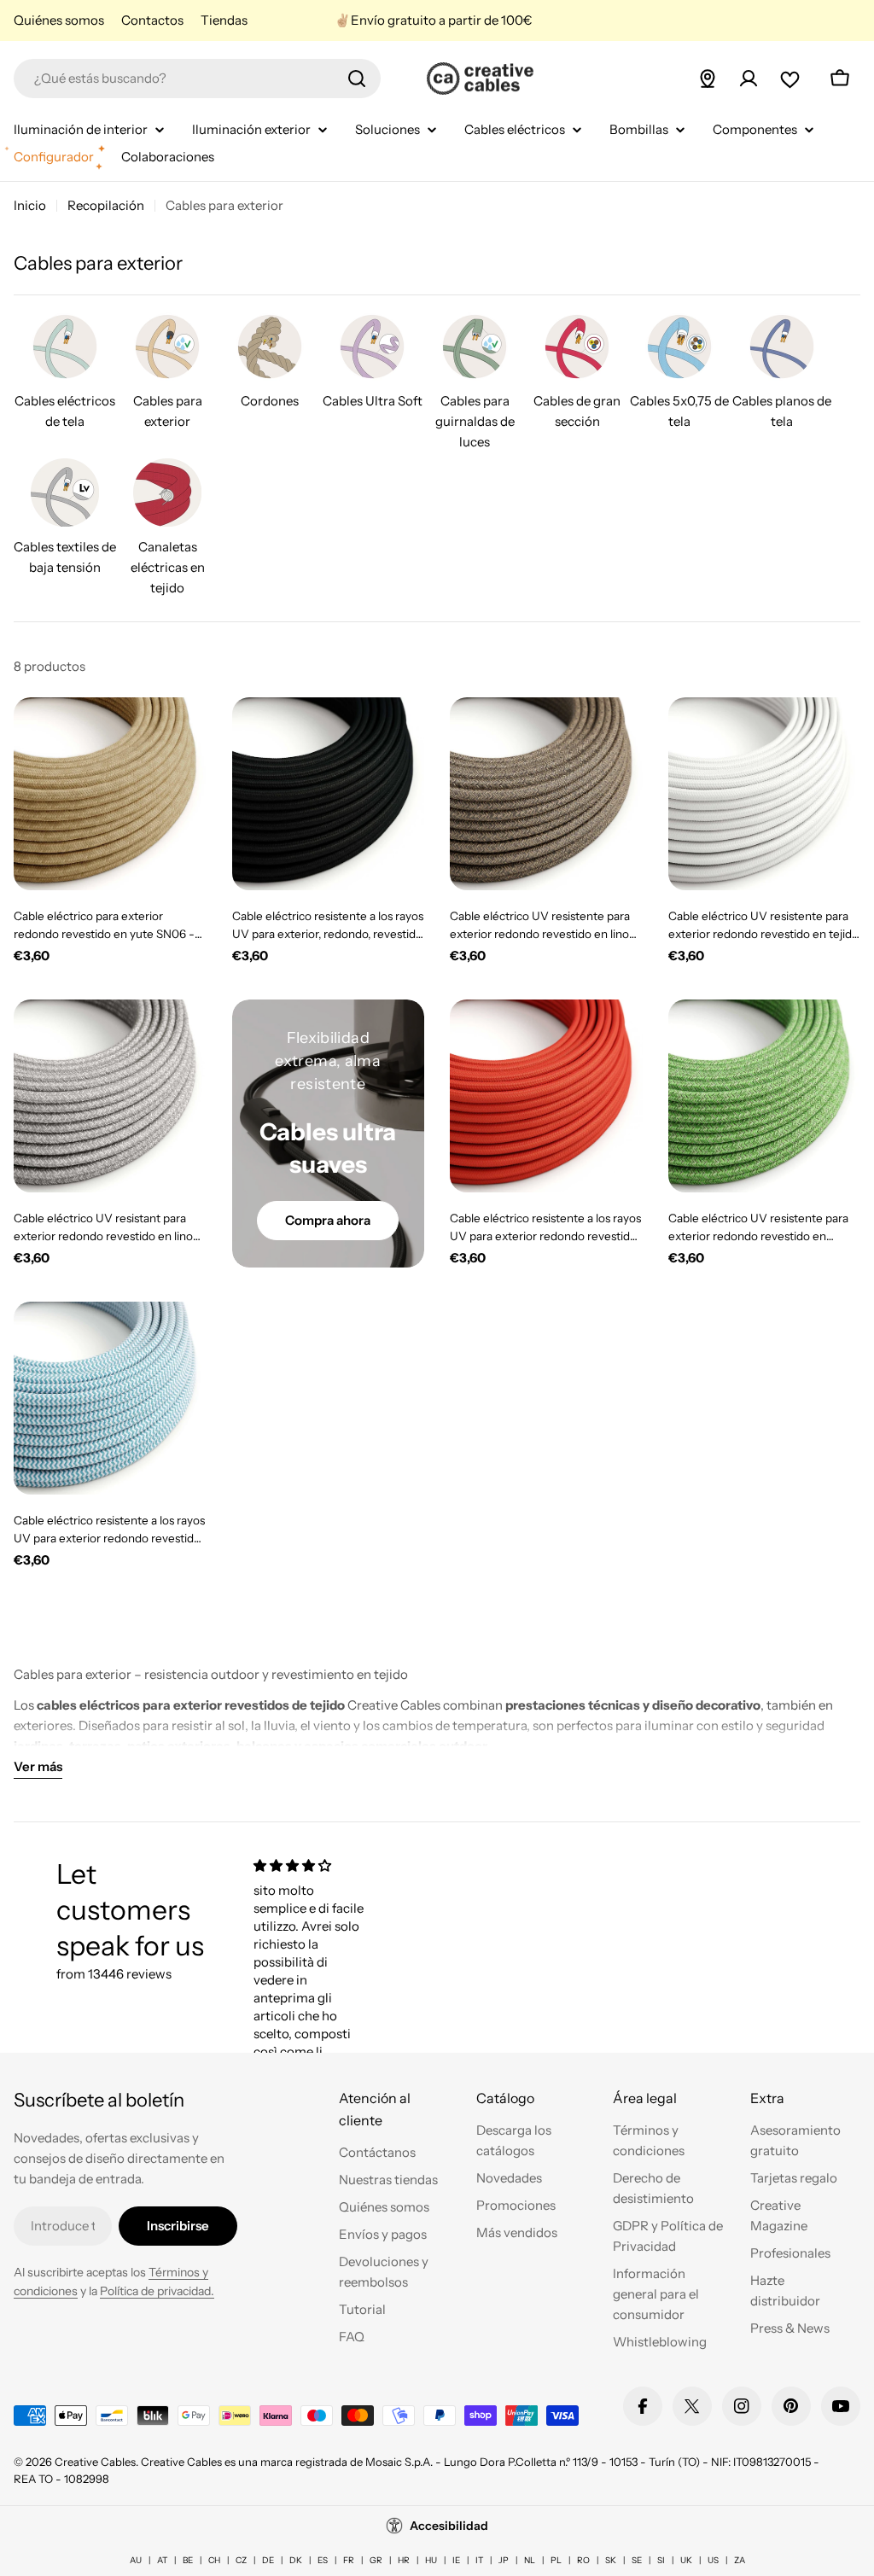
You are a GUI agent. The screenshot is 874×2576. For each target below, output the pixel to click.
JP (504, 2560)
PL (556, 2560)
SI (661, 2560)
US (713, 2560)
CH (214, 2560)
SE (637, 2560)
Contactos (152, 20)
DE (268, 2560)
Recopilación (106, 205)
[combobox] (197, 79)
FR (349, 2560)
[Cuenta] (749, 79)
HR (404, 2560)
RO (583, 2560)
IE (456, 2560)
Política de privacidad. (157, 2291)
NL (530, 2560)
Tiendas (224, 20)
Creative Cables (95, 2462)
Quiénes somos (59, 20)
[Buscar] (357, 79)
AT (162, 2560)
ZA (740, 2560)
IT (479, 2560)
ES (323, 2560)
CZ (241, 2560)
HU (431, 2560)
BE (188, 2560)
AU (136, 2560)
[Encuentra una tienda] (708, 79)
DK (296, 2560)
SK (611, 2560)
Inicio (30, 205)
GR (376, 2560)
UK (686, 2560)
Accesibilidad (449, 2526)
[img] (311, 1865)
